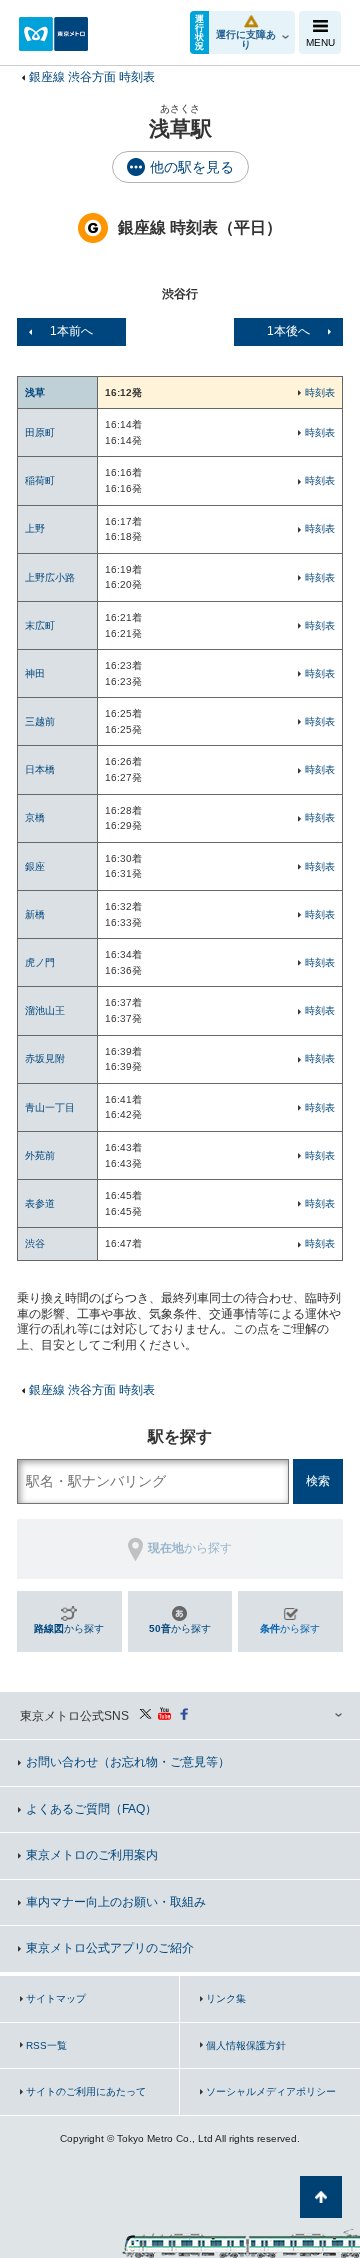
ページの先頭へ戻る (321, 2197)
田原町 (40, 432)
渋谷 (35, 1243)
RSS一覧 (46, 2045)
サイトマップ (56, 1998)
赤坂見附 (45, 1058)
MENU (320, 42)
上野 (35, 528)
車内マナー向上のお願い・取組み (116, 1902)
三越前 (40, 721)
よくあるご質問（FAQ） (91, 1809)
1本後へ (288, 331)
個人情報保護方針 (246, 2045)
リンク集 (226, 1998)
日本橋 (40, 769)
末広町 (40, 625)
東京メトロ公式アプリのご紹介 (110, 1948)
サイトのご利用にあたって (86, 2091)
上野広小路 (50, 577)
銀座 (35, 866)
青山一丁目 (50, 1107)
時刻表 (320, 392)
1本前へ (71, 331)
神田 (35, 673)
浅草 (35, 392)
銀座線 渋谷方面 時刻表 (92, 77)
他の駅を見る (192, 167)
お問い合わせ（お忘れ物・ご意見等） (128, 1762)
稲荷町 (40, 480)
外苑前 (40, 1155)
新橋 (35, 914)
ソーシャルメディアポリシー (271, 2091)
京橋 (35, 817)
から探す (69, 1628)
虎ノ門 (40, 962)
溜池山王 (45, 1010)
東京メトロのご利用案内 (92, 1855)
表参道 (40, 1203)
